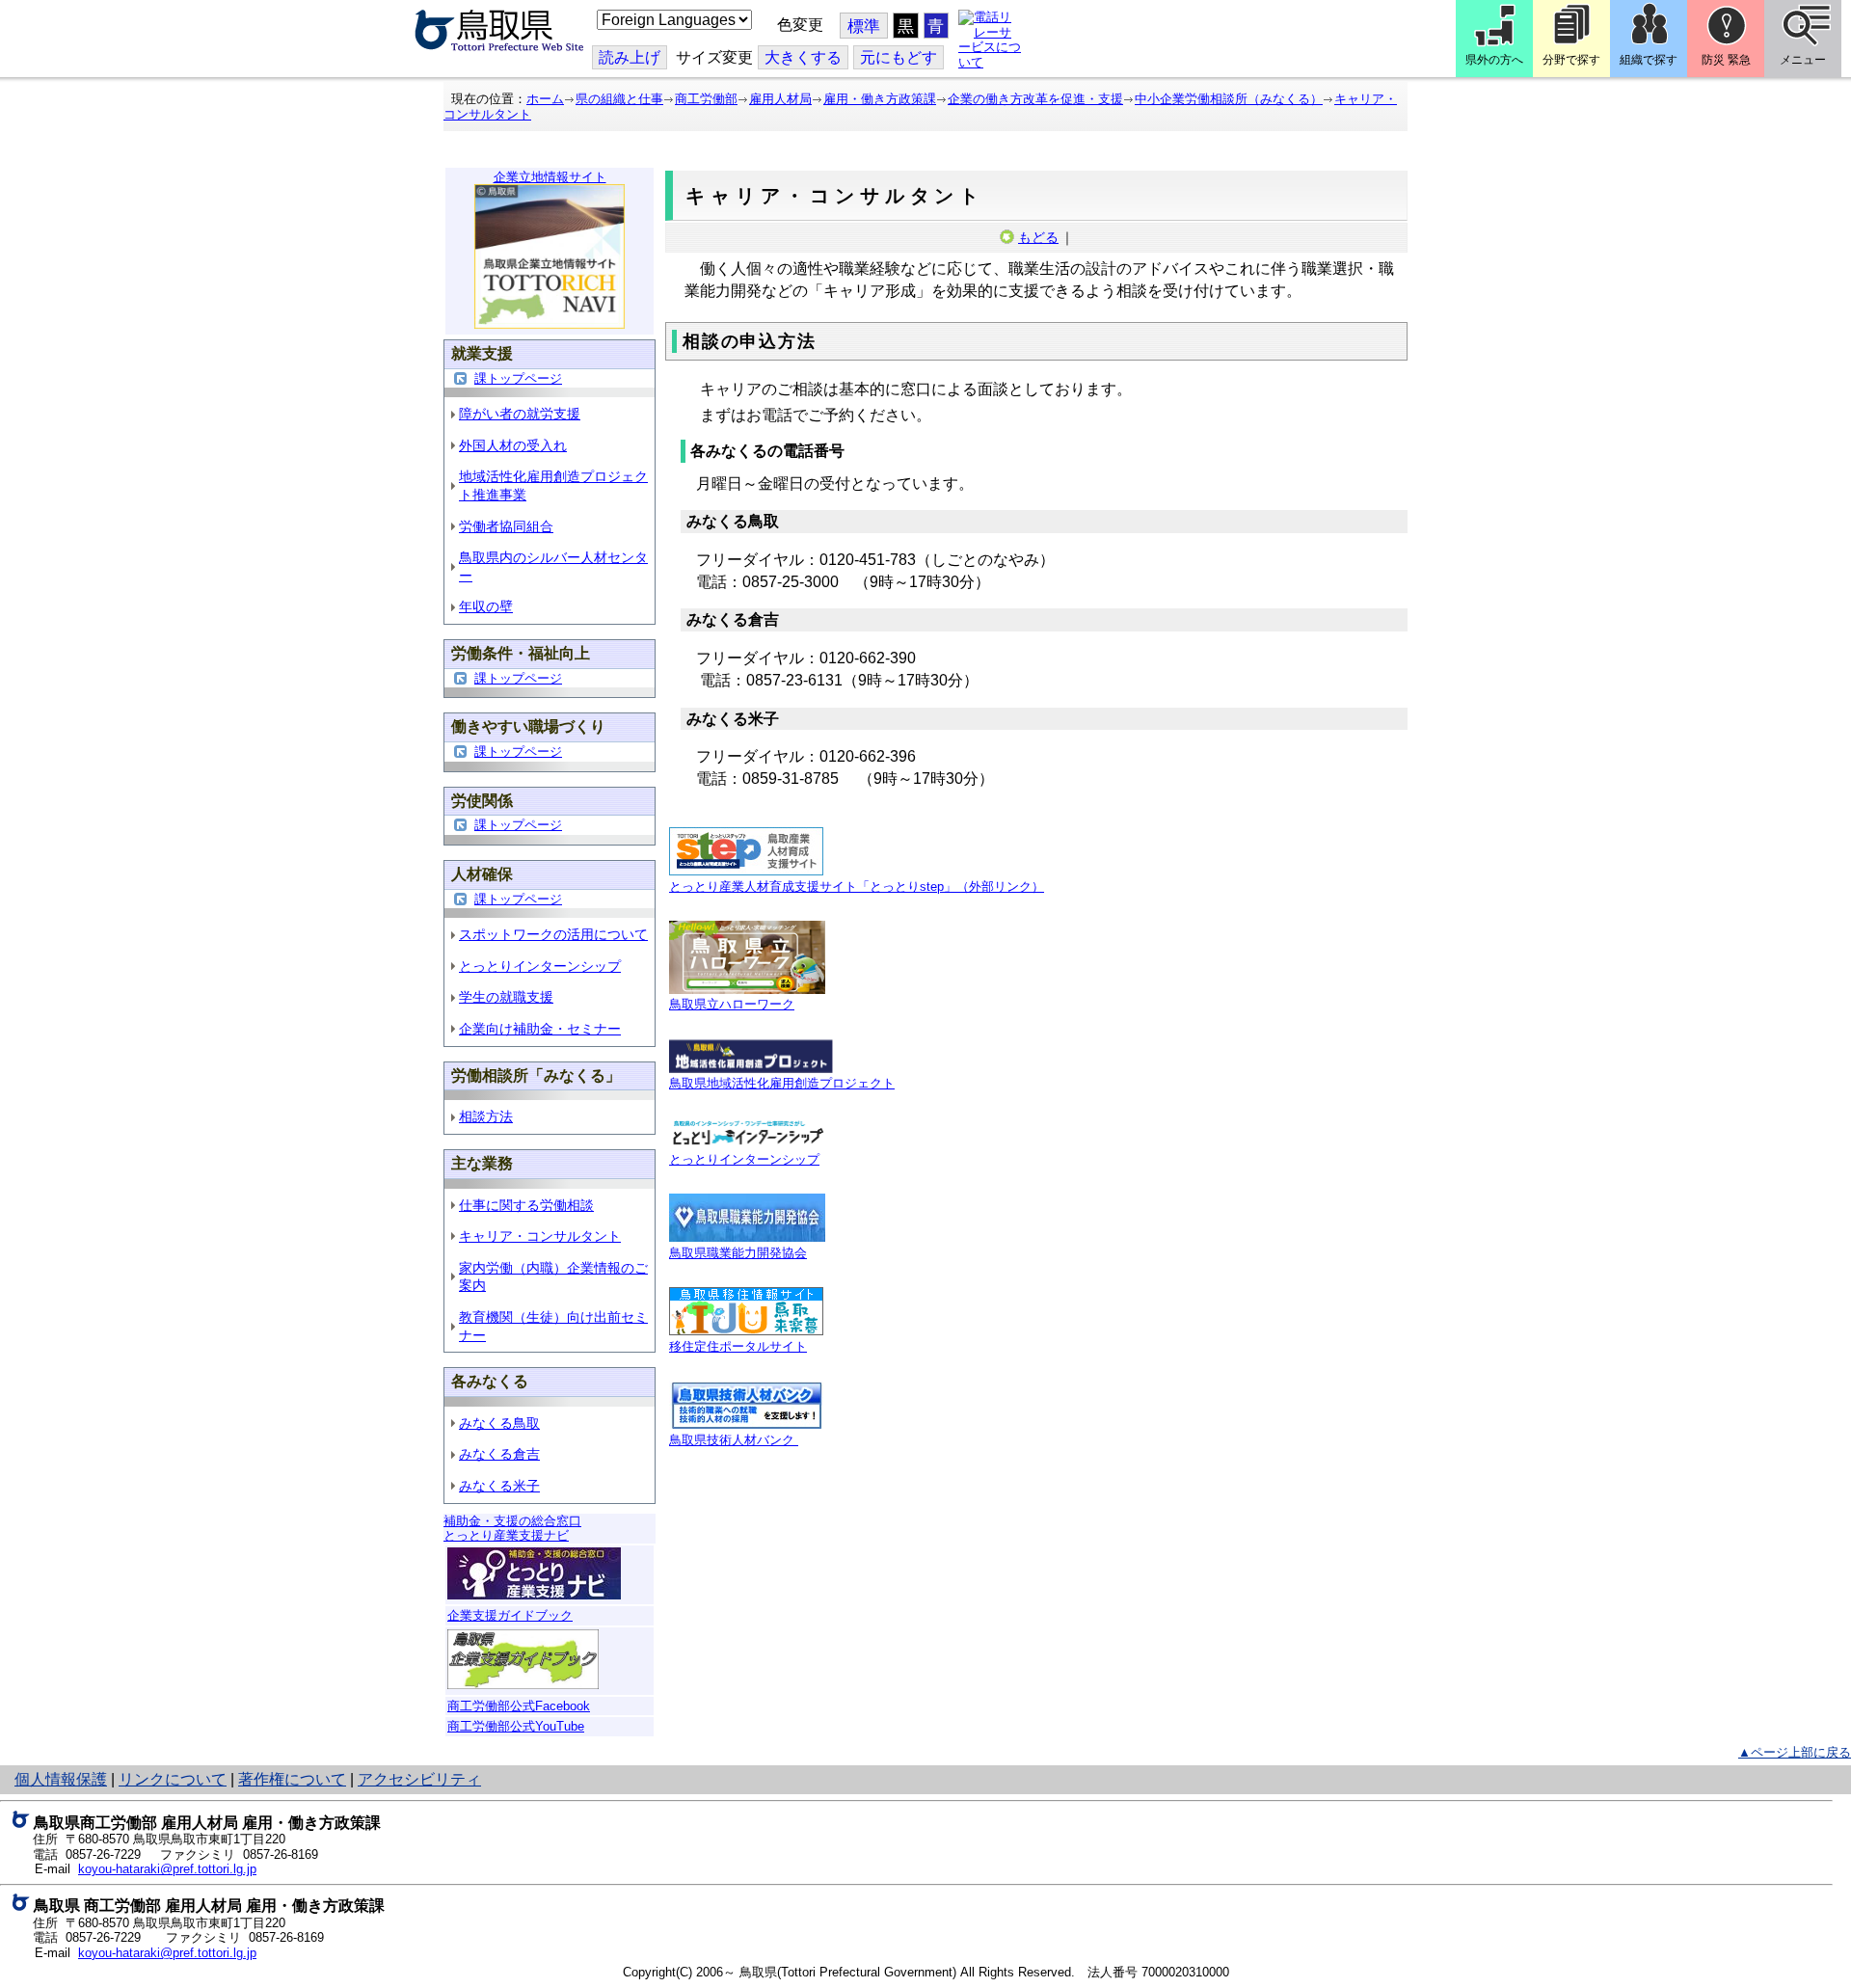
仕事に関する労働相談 (526, 1205)
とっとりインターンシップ (540, 966)
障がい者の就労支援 (520, 414)
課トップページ (518, 378)
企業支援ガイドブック (510, 1615)
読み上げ (630, 57)
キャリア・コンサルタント (540, 1236)
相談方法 (486, 1116)
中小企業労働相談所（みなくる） (1229, 99)
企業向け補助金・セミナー (540, 1029)
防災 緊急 (1726, 60)
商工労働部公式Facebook (519, 1706)
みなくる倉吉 (499, 1454)
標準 (864, 27)
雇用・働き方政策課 (880, 99)
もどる (1038, 237)
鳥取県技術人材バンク (734, 1440)
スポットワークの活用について (553, 934)
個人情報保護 (61, 1779)
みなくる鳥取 (499, 1423)
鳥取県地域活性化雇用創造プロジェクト (782, 1083)
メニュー (1803, 60)
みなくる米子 (499, 1486)
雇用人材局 (780, 99)
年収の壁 (486, 606)
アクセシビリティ (419, 1779)
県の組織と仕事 (619, 99)
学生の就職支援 (506, 997)
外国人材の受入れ (513, 445)
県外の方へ (1494, 60)
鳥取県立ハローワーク (732, 1004)
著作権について (292, 1779)
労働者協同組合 (506, 526)
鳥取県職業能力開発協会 (738, 1253)
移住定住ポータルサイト (738, 1346)
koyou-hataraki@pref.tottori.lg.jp (167, 1869)
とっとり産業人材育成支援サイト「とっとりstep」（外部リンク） (857, 887)
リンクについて (173, 1779)
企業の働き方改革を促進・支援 (1035, 99)
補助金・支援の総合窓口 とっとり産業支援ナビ (512, 1529)
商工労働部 (706, 99)
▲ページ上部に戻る (1795, 1752)
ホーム (545, 99)
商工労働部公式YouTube (516, 1726)
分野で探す (1571, 60)
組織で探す (1649, 60)
